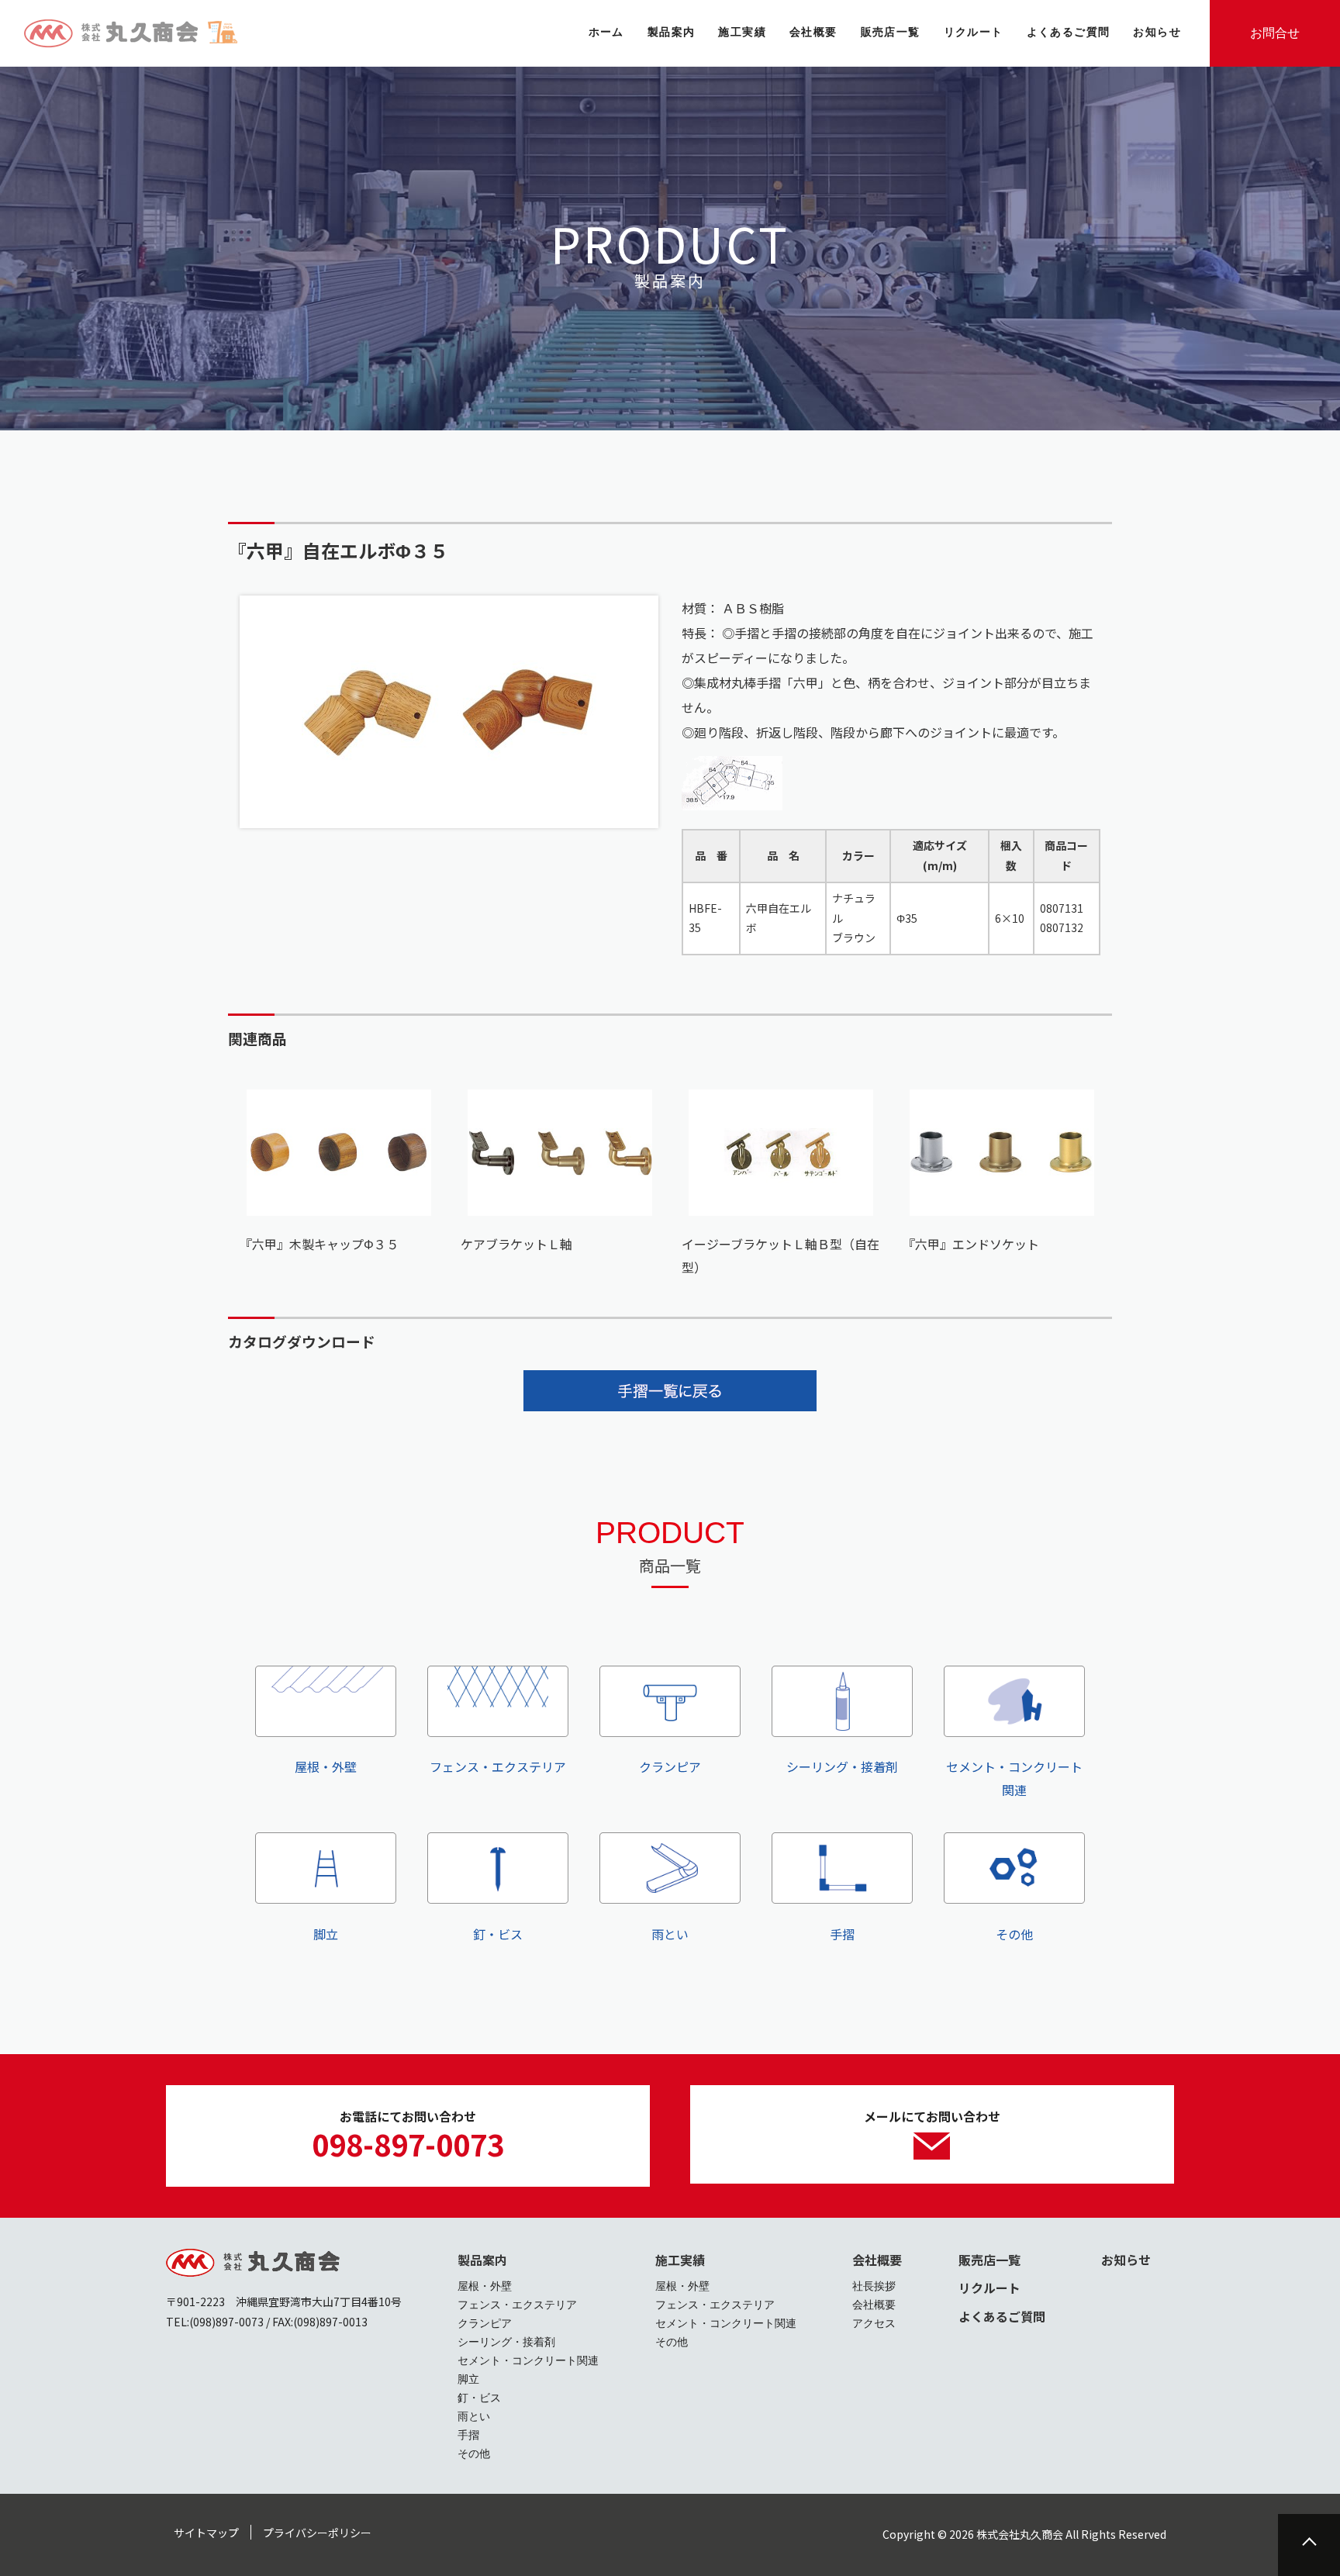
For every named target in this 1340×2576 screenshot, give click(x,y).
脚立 (326, 1934)
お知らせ (1126, 2260)
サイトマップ (206, 2533)
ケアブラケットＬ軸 (516, 1244)
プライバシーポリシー (317, 2533)
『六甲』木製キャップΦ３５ (319, 1244)
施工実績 (680, 2260)
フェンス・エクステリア (498, 1766)
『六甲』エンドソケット (971, 1244)
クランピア (670, 1766)
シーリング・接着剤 (842, 1766)
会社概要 (877, 2260)
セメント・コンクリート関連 (1014, 1778)
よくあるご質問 (1002, 2316)
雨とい (670, 1934)
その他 (1014, 1934)
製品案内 (482, 2260)
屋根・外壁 (326, 1766)
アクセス (874, 2323)
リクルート (989, 2288)
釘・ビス (498, 1934)
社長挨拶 (874, 2286)
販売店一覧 (989, 2260)
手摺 (842, 1934)
